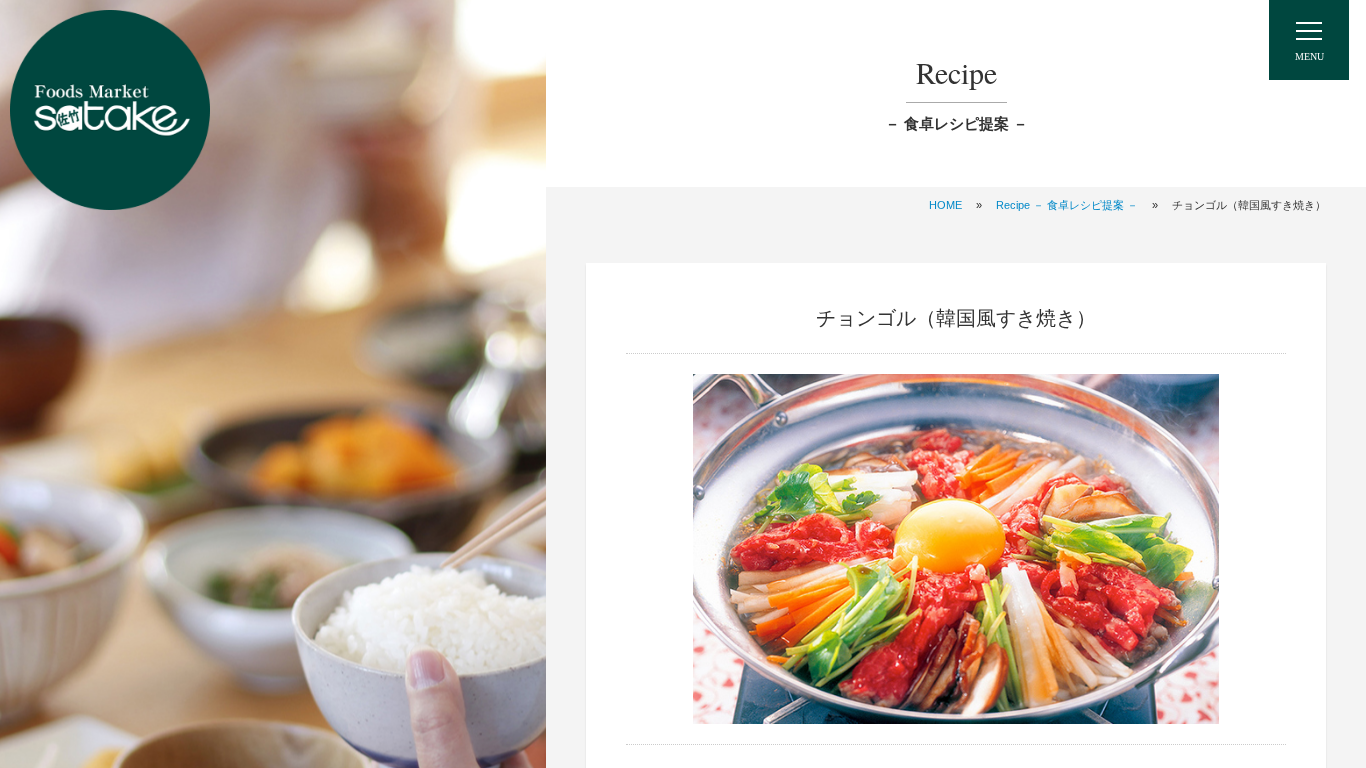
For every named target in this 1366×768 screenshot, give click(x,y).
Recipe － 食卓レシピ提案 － (1067, 205)
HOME (945, 205)
